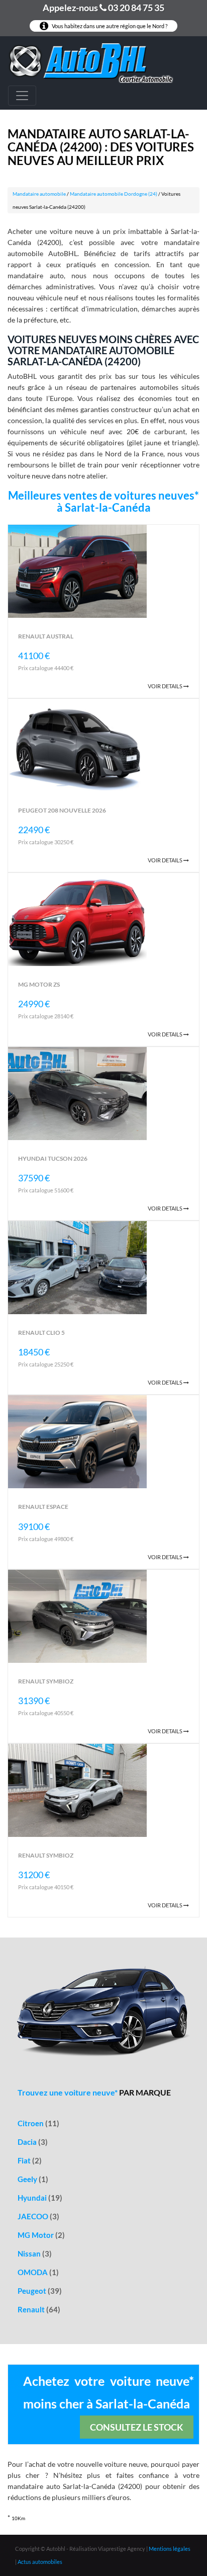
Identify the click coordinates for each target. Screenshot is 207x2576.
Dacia (33, 2142)
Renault (39, 2309)
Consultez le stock (137, 2427)
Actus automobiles (40, 2562)
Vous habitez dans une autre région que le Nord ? (109, 26)
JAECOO (38, 2216)
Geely (33, 2179)
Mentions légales (170, 2549)
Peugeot (40, 2291)
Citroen (38, 2123)
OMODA (38, 2272)
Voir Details (166, 686)
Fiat (30, 2160)
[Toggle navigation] (22, 96)
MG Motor (41, 2235)
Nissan (35, 2253)
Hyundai (40, 2198)
